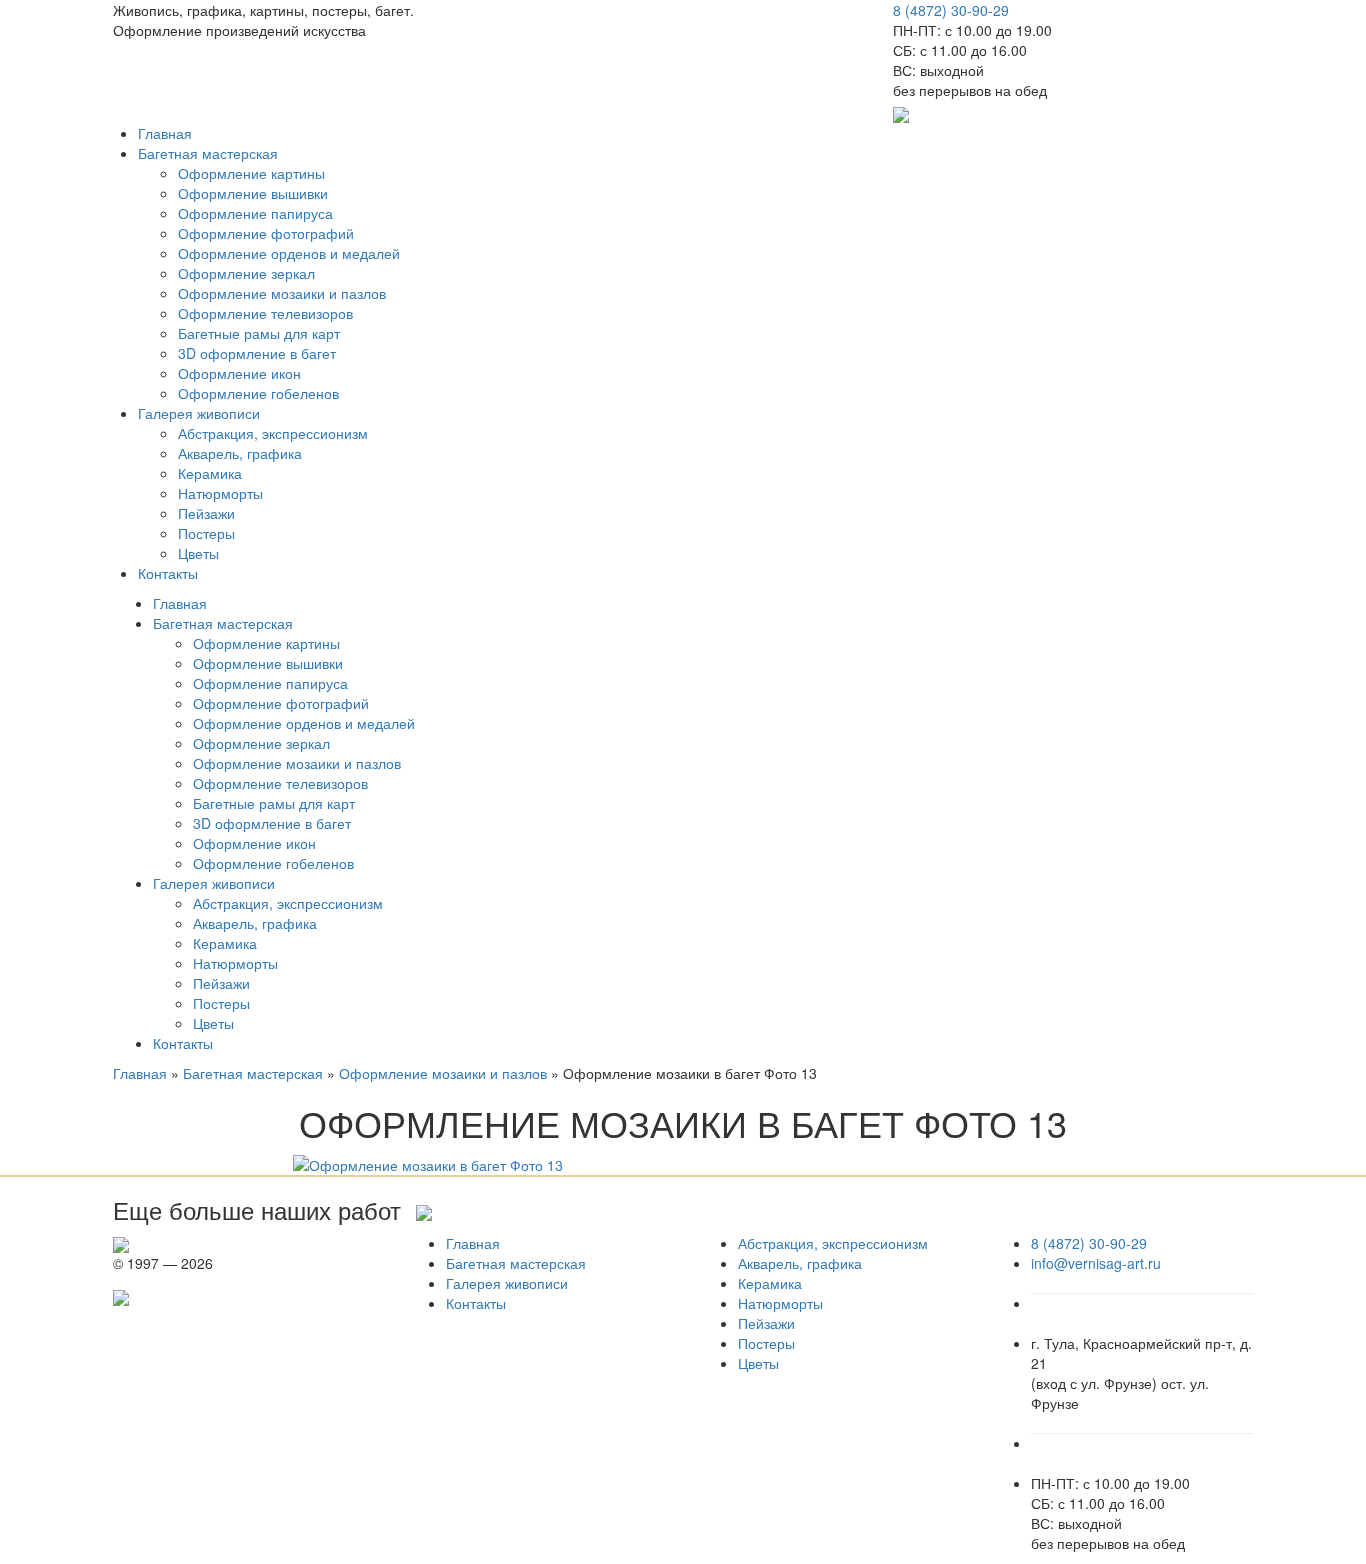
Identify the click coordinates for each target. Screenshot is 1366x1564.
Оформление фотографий (266, 233)
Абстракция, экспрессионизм (273, 433)
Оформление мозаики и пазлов (282, 293)
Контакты (168, 573)
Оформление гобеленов (258, 393)
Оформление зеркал (246, 273)
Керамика (210, 473)
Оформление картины (251, 173)
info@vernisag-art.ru (1096, 1263)
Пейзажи (206, 513)
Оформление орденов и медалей (289, 253)
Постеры (206, 533)
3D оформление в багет (257, 353)
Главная (165, 133)
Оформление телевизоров (265, 313)
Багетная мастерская (208, 153)
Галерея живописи (199, 413)
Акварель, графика (240, 453)
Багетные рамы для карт (259, 333)
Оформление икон (239, 373)
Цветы (198, 553)
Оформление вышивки (253, 193)
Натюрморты (220, 493)
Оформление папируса (255, 213)
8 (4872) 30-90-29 (951, 10)
